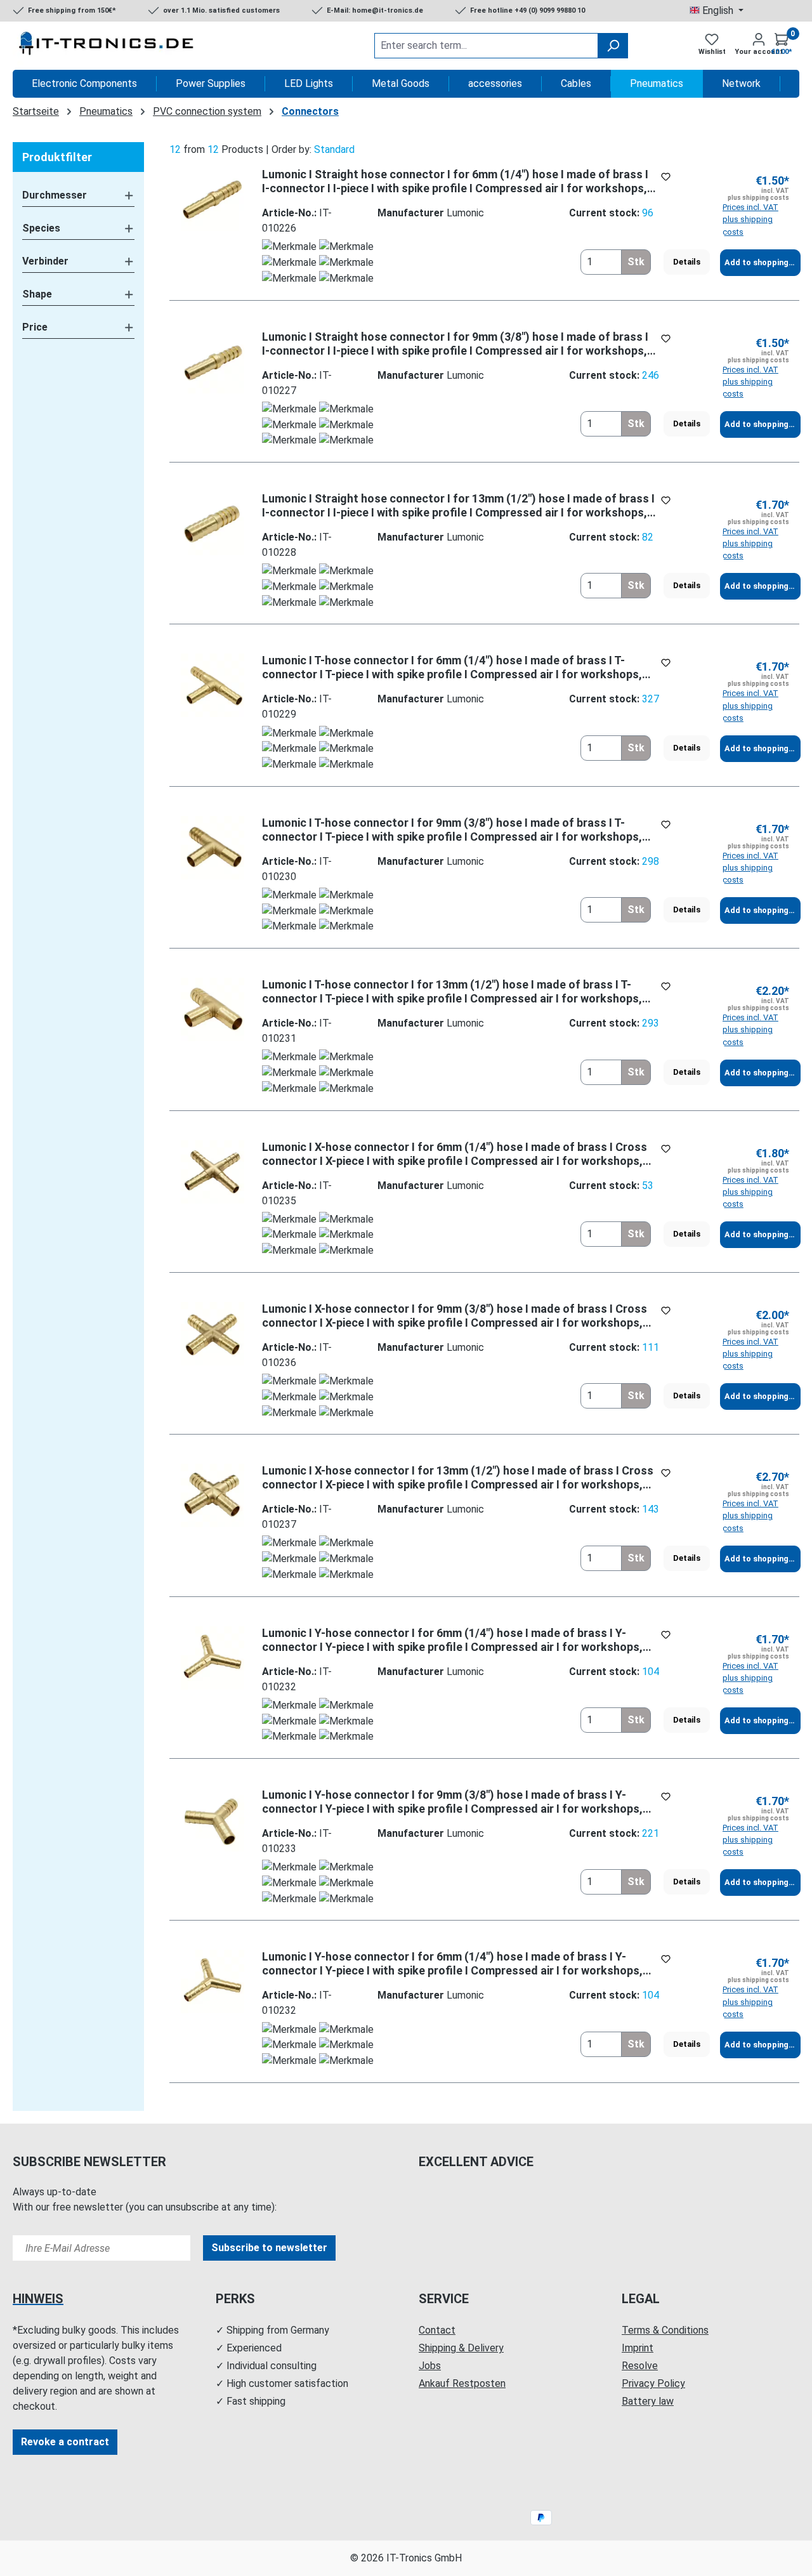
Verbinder (45, 261)
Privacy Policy (653, 2383)
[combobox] (486, 46)
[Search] (613, 46)
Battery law (648, 2401)
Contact (437, 2330)
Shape (37, 294)
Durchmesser (55, 195)
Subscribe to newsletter (269, 2248)
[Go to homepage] (108, 46)
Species (41, 228)
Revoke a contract (65, 2442)
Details (687, 262)
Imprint (638, 2348)
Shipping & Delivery (461, 2348)
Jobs (430, 2366)
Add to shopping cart (763, 262)
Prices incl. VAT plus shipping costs (750, 219)
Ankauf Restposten (462, 2383)
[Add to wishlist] (666, 177)
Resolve (640, 2366)
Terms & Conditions (665, 2330)
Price (35, 327)
